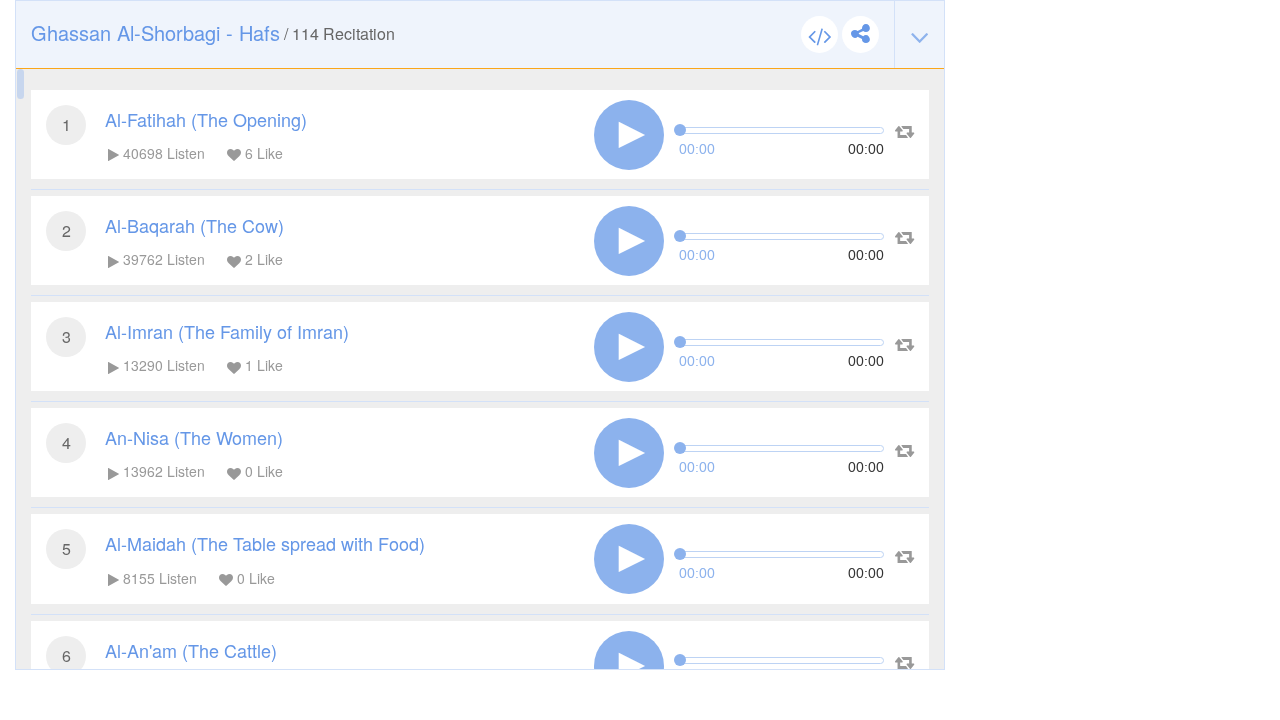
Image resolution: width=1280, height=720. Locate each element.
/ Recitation (213, 32)
